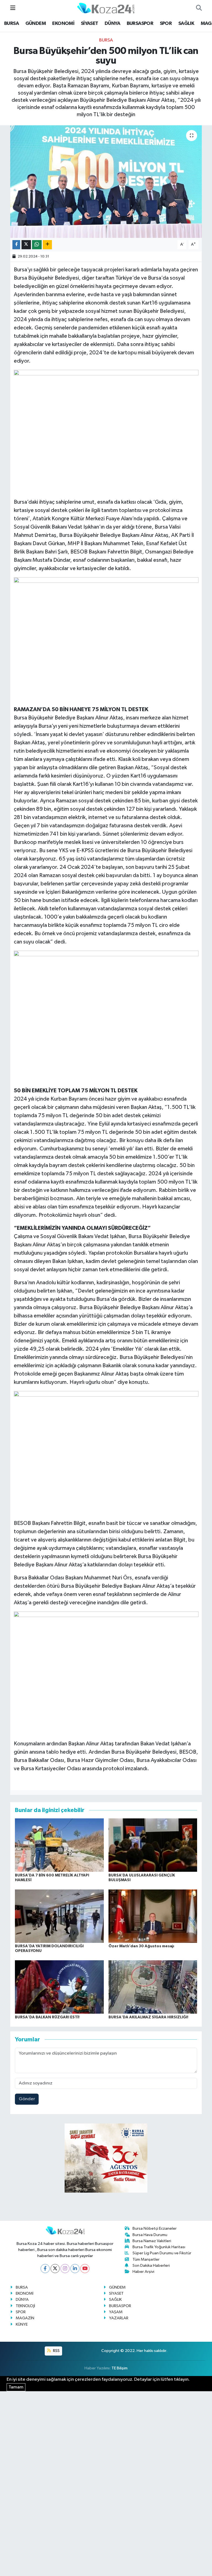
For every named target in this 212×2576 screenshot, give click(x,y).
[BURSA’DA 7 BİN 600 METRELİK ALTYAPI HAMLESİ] (59, 1845)
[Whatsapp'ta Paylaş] (37, 245)
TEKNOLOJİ (25, 2306)
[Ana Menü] (13, 8)
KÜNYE (22, 2324)
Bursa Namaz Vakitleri (152, 2241)
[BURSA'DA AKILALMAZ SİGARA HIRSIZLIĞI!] (153, 1987)
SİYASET (90, 24)
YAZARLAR (119, 2318)
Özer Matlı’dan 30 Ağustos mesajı (141, 1946)
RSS (56, 2351)
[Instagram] (65, 2269)
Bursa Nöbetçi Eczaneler (155, 2228)
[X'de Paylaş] (26, 245)
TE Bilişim (120, 2368)
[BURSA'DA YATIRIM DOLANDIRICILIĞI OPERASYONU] (59, 1916)
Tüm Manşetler (146, 2259)
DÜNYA (112, 24)
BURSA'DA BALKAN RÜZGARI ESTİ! (47, 2017)
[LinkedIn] (75, 2269)
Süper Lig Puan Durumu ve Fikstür (162, 2253)
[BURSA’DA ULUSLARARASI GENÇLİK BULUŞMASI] (153, 1845)
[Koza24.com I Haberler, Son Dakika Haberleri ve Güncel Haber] (106, 8)
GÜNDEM (36, 24)
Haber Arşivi (143, 2272)
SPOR (166, 24)
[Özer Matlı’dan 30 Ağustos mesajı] (153, 1916)
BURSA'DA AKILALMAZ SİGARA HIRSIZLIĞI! (148, 2017)
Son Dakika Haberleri (151, 2266)
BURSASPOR (140, 24)
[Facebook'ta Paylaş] (16, 245)
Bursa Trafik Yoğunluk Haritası (159, 2247)
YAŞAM (116, 2312)
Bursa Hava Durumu (150, 2235)
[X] (55, 2269)
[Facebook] (45, 2269)
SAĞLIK (186, 24)
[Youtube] (85, 2269)
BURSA (11, 24)
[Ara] (199, 8)
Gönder (27, 2099)
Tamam (16, 2387)
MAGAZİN (25, 2318)
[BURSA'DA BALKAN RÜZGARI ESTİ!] (59, 1987)
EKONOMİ (63, 24)
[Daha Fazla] (47, 245)
